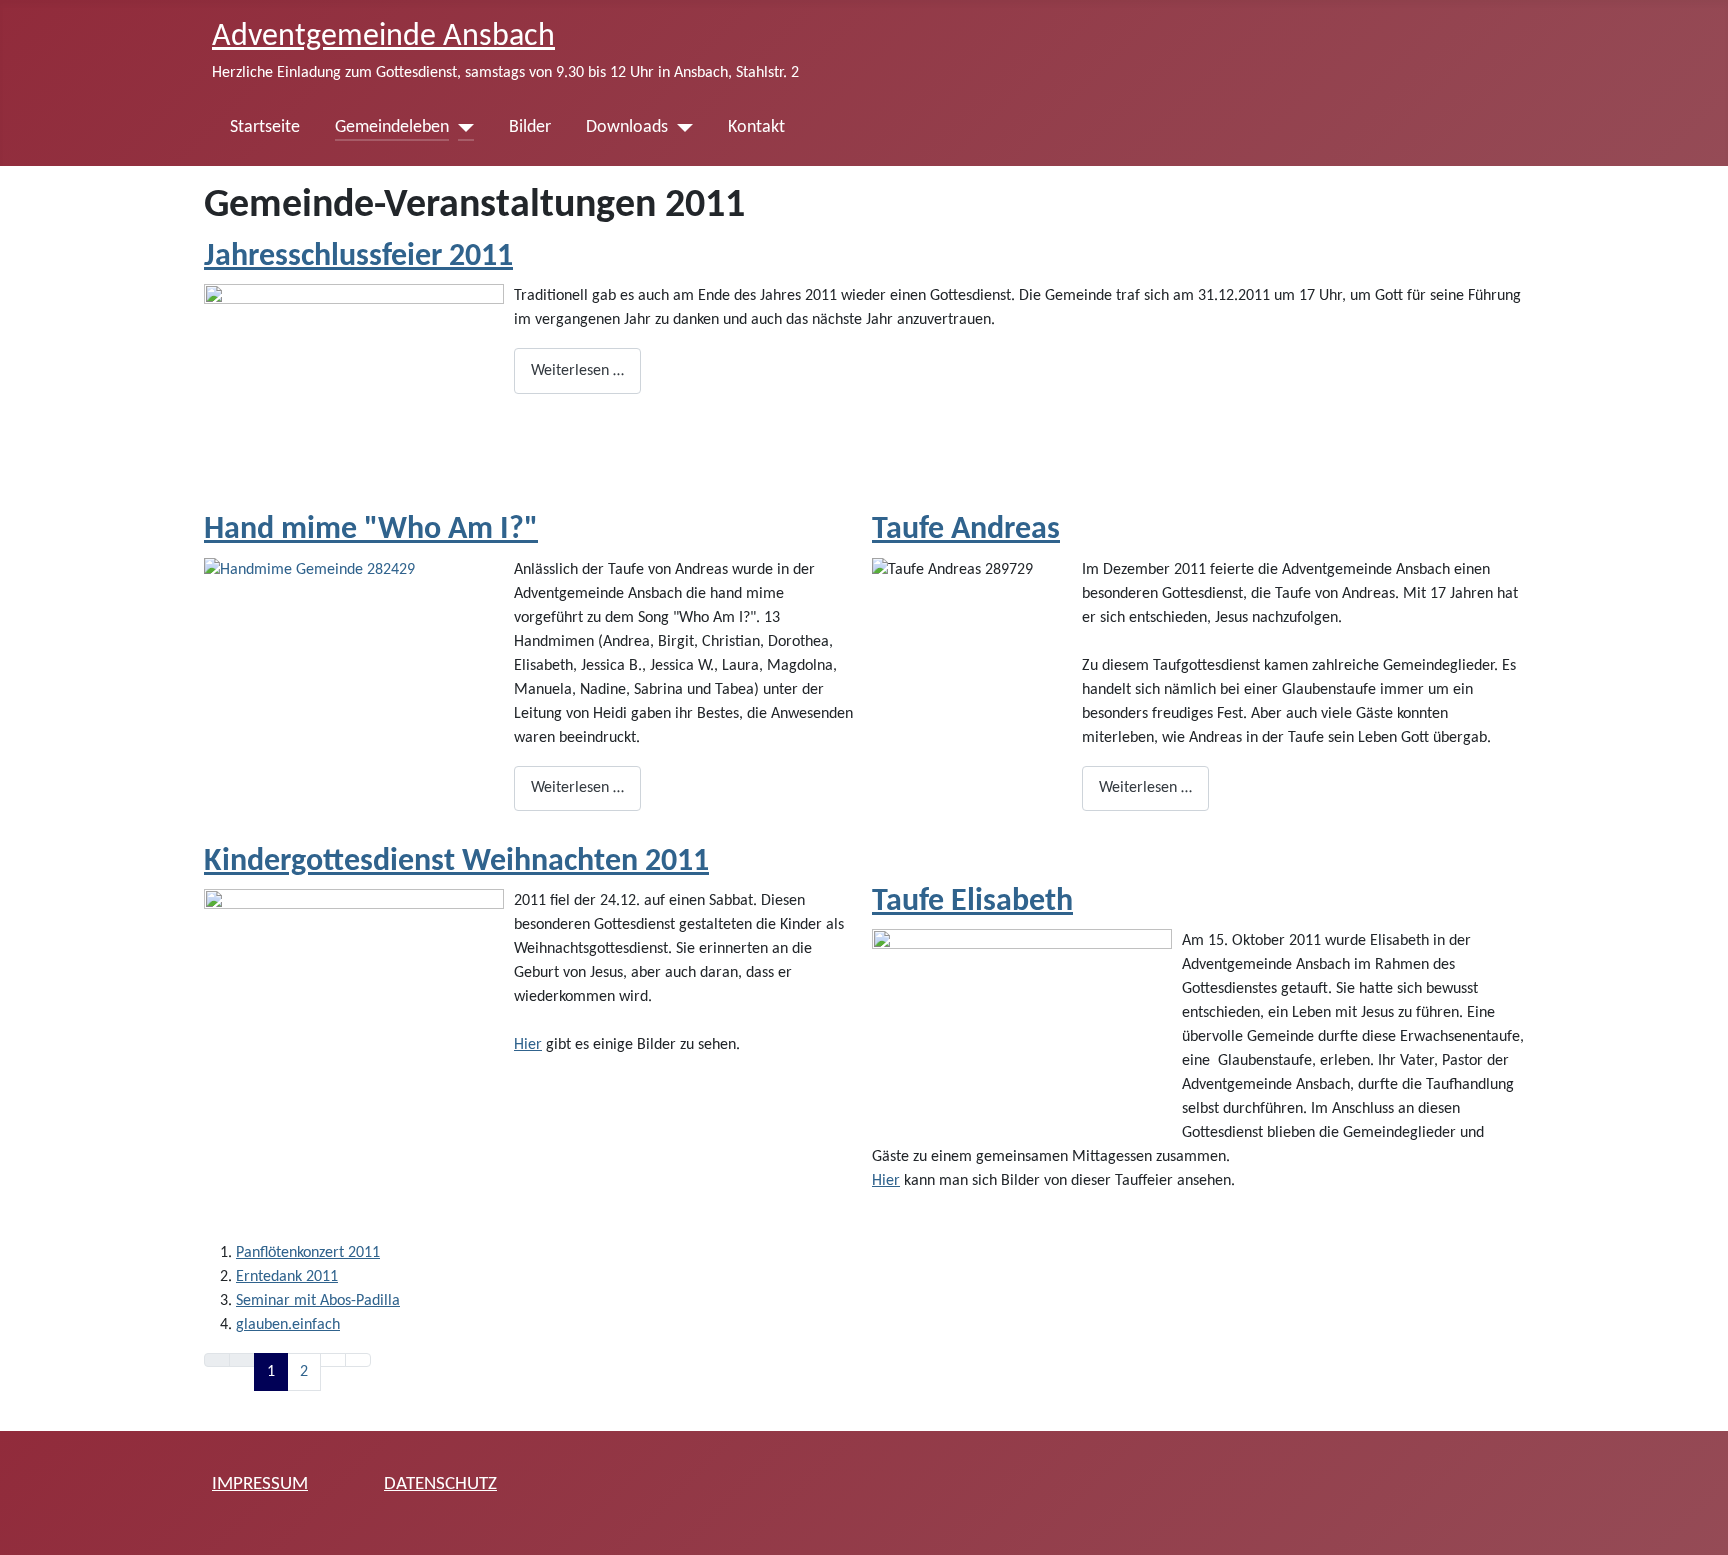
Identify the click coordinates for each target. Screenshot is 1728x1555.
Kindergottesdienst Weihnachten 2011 (456, 862)
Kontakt (756, 127)
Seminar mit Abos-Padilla (318, 1301)
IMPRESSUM (260, 1484)
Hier (528, 1045)
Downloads (627, 127)
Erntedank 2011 (287, 1277)
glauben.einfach (288, 1325)
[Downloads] (680, 128)
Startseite (265, 127)
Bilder (530, 127)
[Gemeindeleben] (461, 128)
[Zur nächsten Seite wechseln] (333, 1360)
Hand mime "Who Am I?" (371, 530)
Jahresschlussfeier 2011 (358, 257)
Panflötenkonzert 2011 (308, 1253)
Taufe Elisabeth (972, 902)
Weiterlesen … (577, 371)
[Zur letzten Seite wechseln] (358, 1360)
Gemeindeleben (392, 127)
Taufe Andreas (966, 530)
